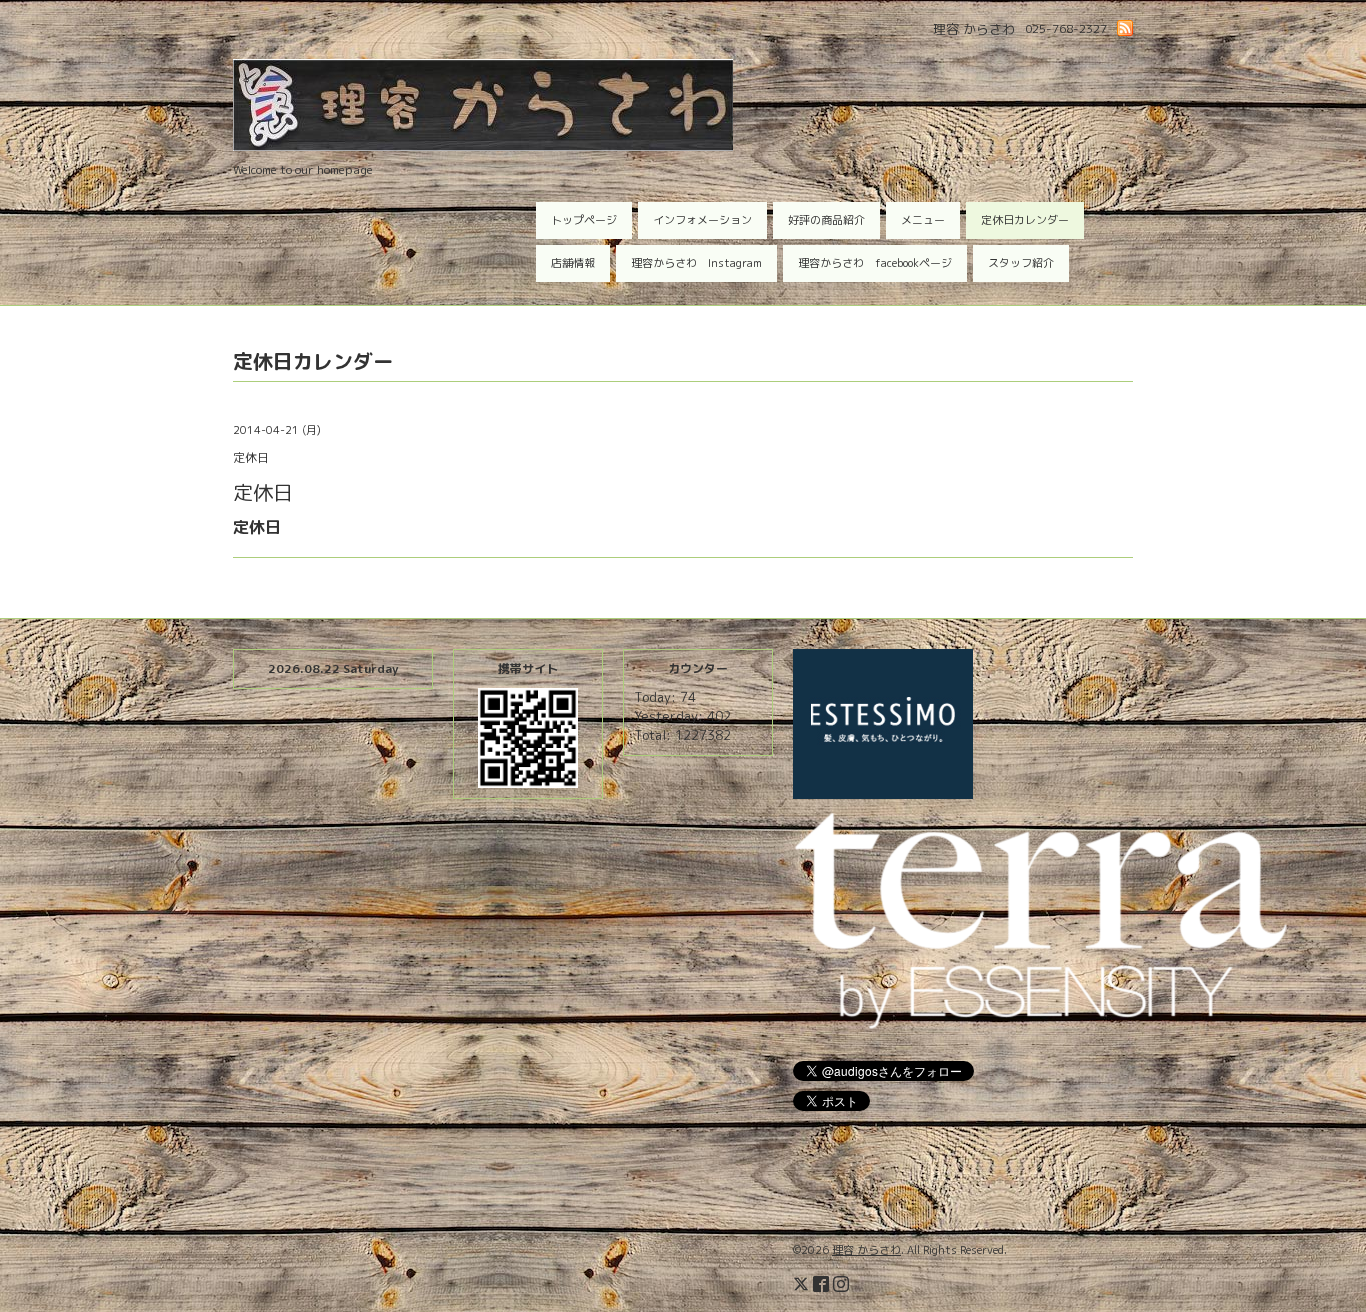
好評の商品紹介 (826, 220)
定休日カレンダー (1025, 220)
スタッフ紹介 (1021, 263)
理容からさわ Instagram (696, 263)
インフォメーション (702, 220)
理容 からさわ (866, 1250)
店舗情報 (573, 263)
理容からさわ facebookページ (875, 263)
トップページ (584, 220)
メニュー (923, 220)
